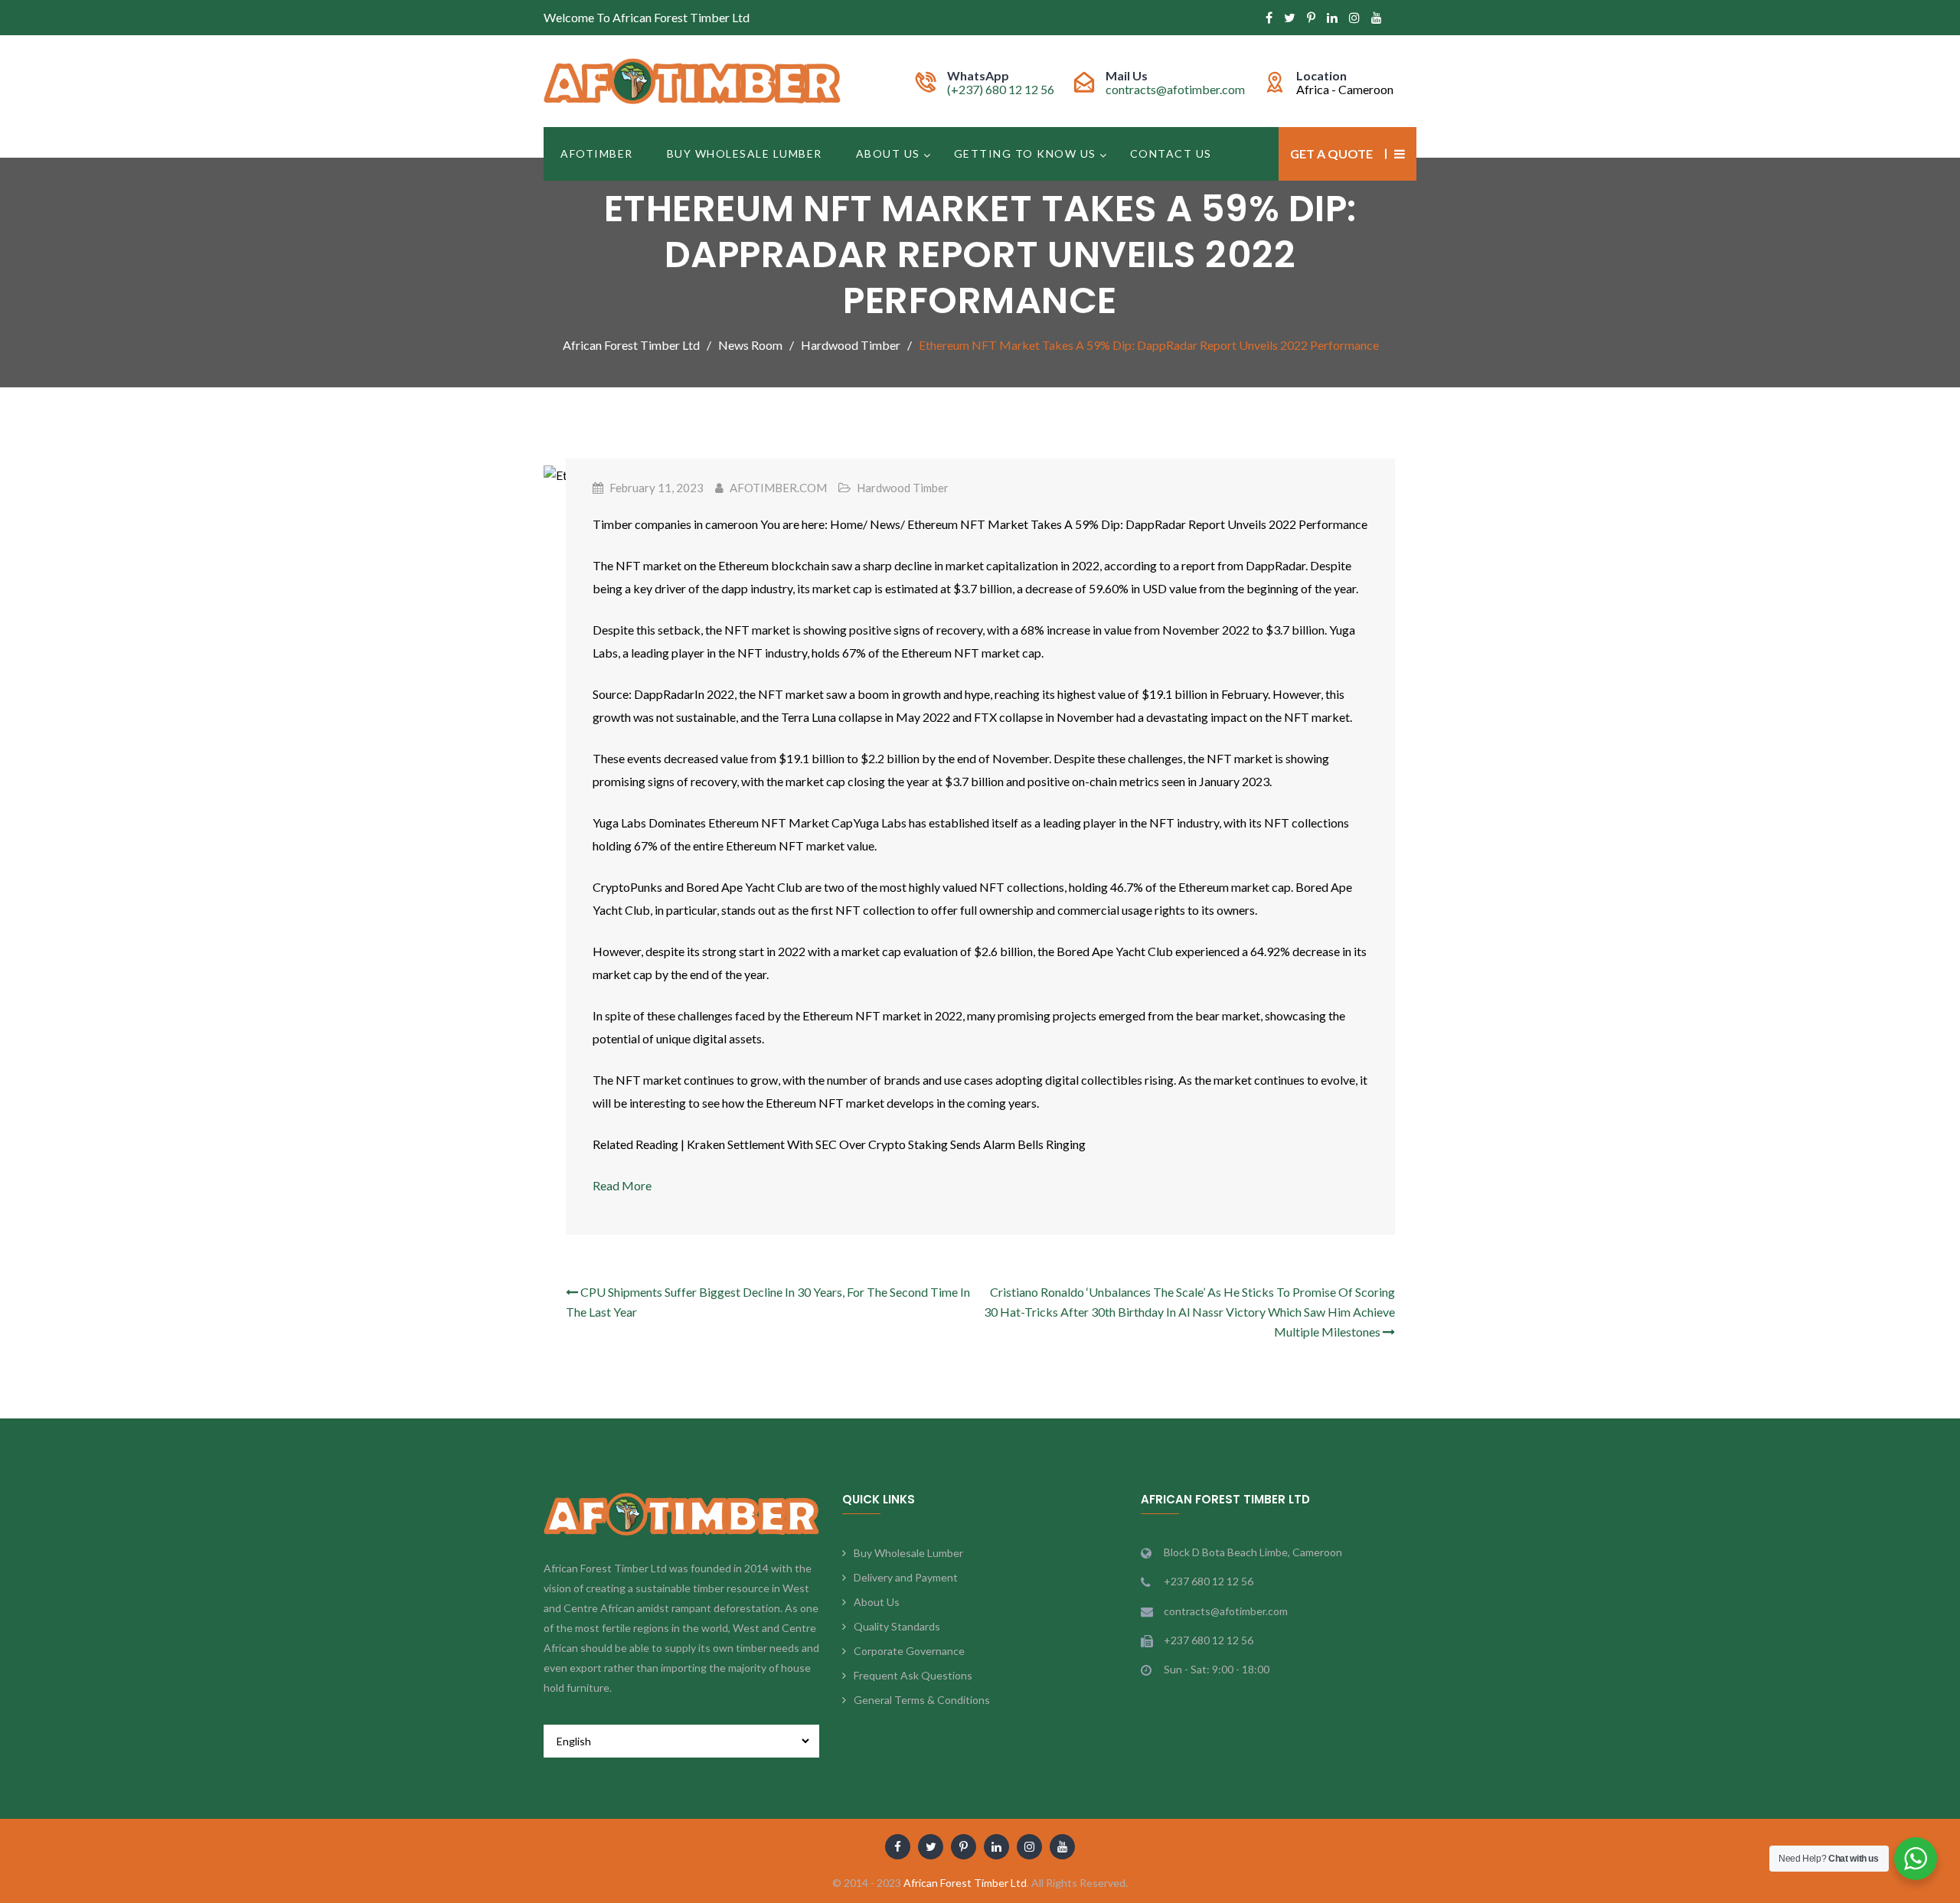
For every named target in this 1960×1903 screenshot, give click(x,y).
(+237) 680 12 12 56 (1001, 89)
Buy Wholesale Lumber (745, 153)
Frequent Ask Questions (913, 1675)
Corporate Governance (909, 1651)
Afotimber (597, 153)
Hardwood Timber (903, 488)
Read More (622, 1185)
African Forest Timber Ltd (965, 1883)
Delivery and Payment (906, 1577)
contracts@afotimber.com (1175, 89)
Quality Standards (897, 1626)
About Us (888, 153)
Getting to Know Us (1025, 153)
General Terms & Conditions (922, 1700)
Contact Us (1171, 153)
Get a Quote (1331, 153)
